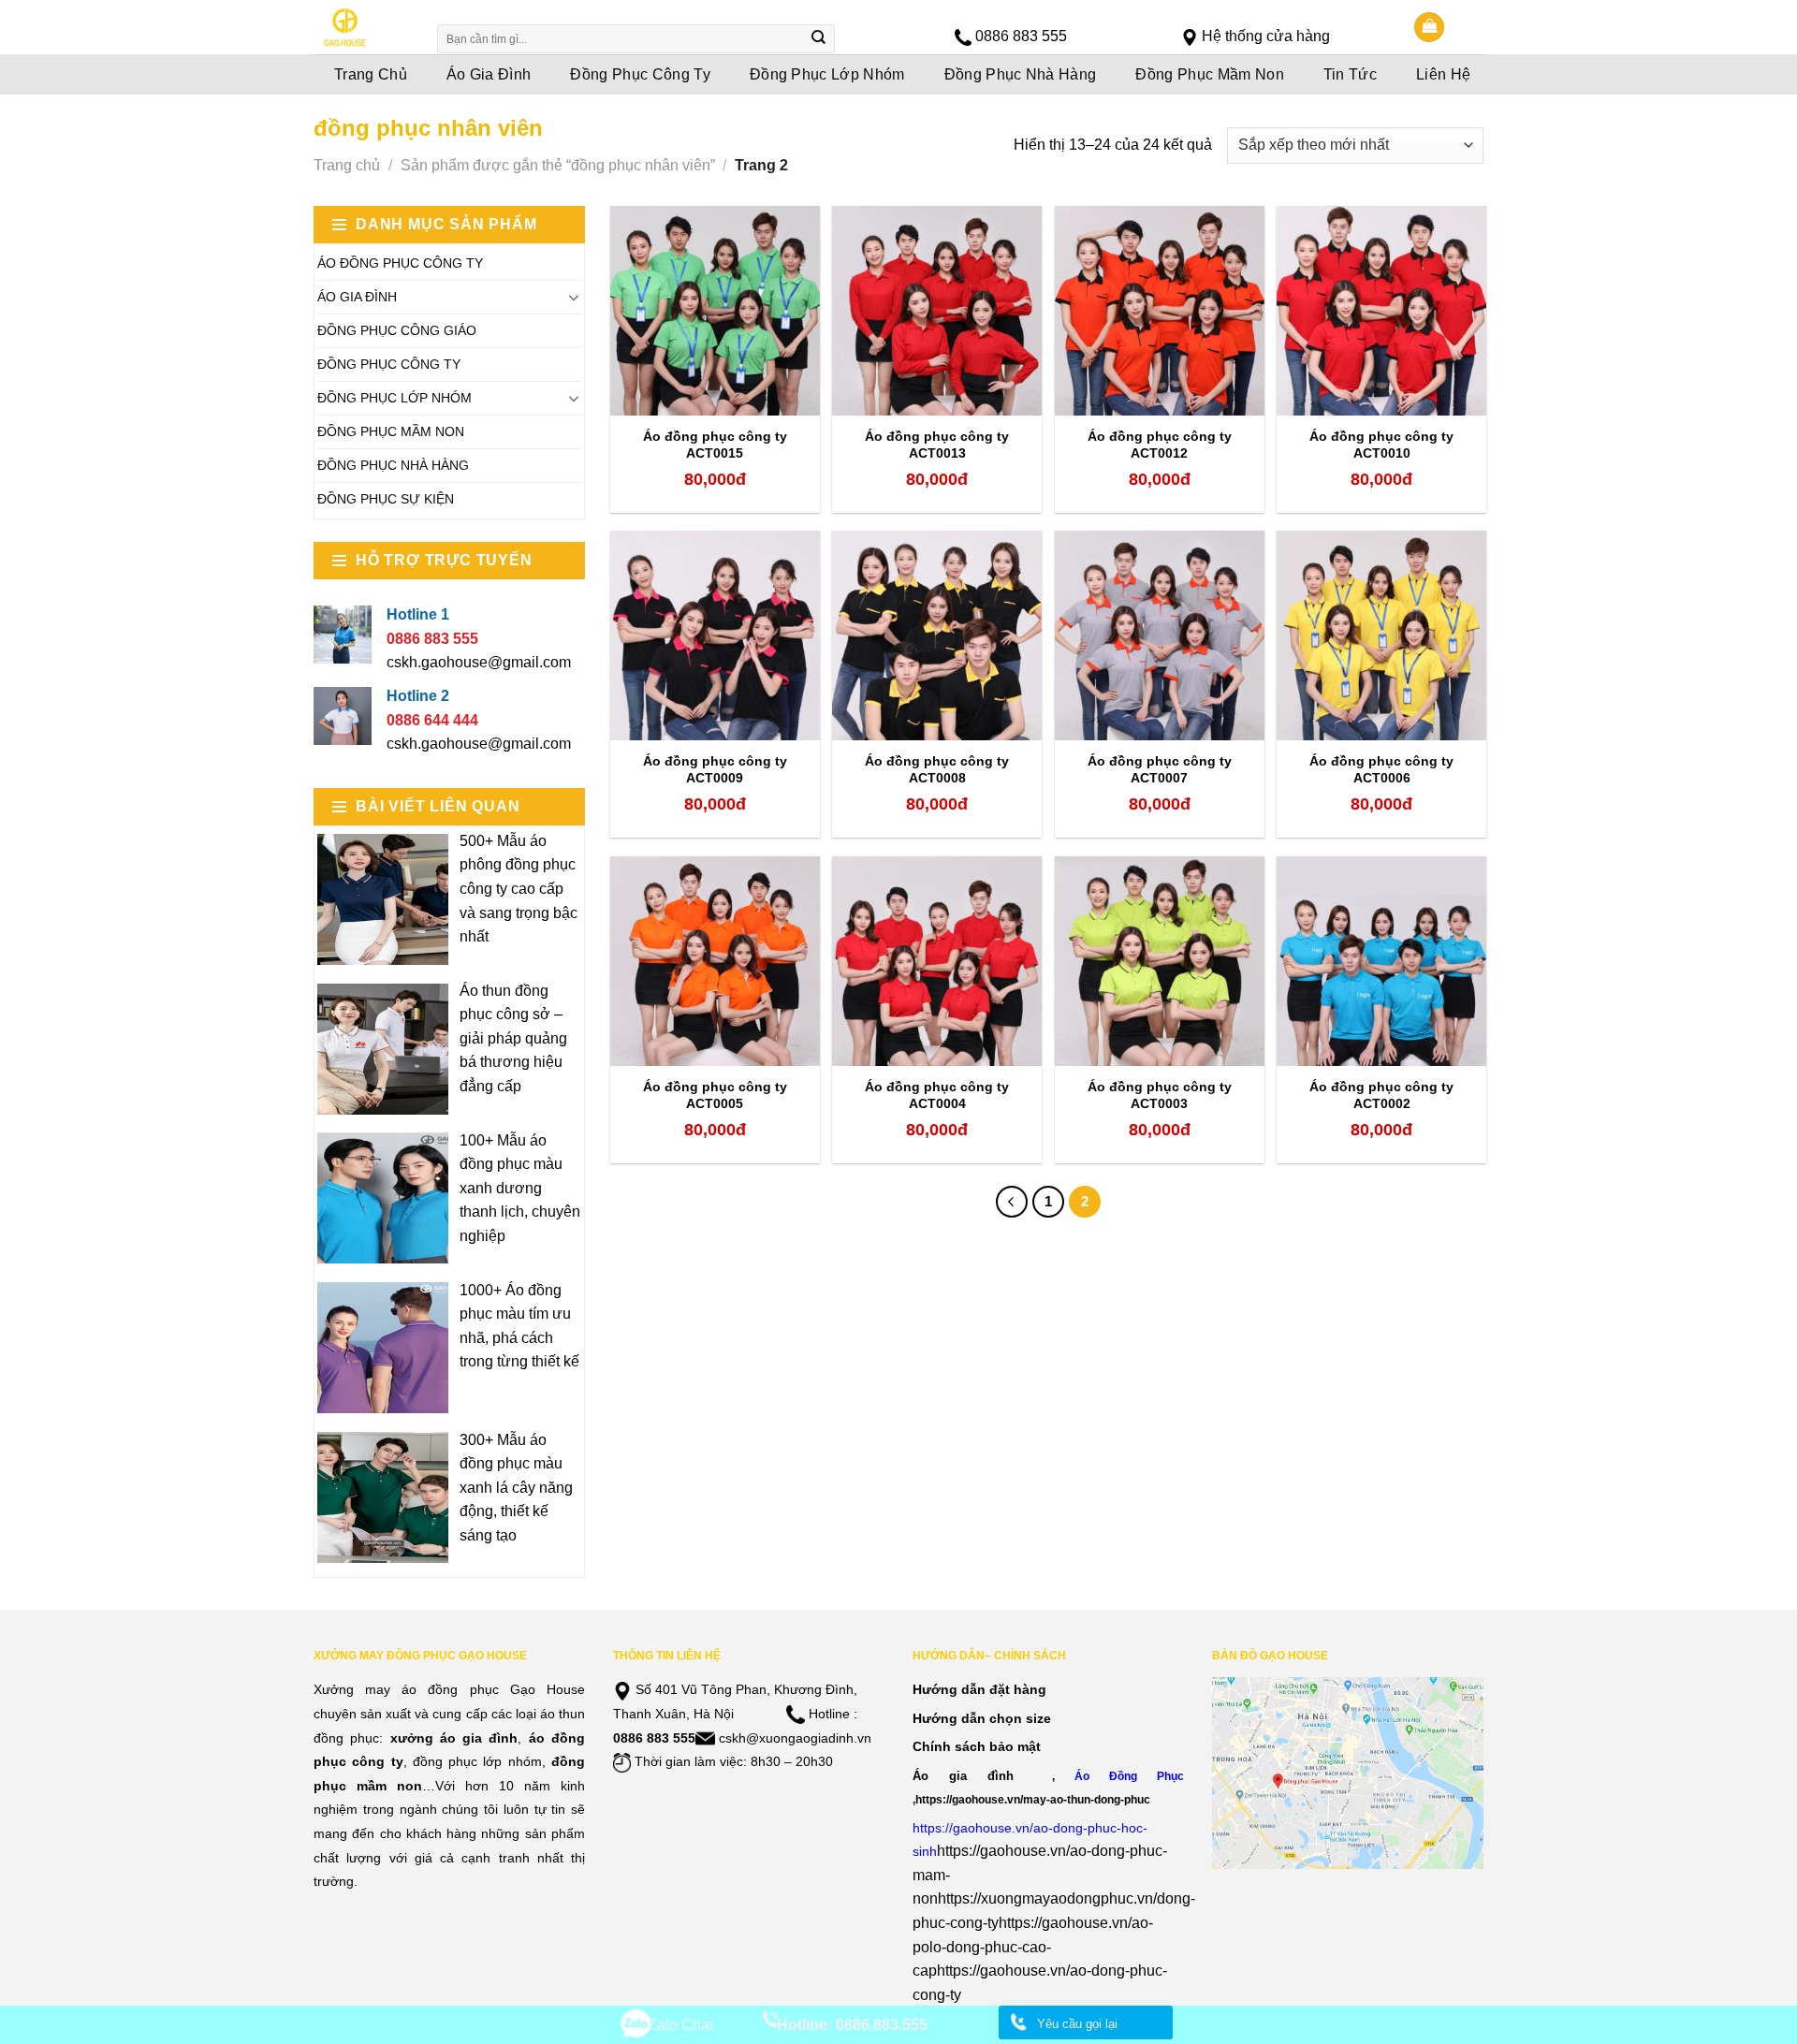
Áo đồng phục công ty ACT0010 (1381, 445)
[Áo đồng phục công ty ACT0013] (937, 311)
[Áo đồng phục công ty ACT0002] (1381, 961)
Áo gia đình (963, 1776)
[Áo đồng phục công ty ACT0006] (1381, 635)
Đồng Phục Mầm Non (1209, 74)
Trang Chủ (371, 74)
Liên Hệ (1443, 74)
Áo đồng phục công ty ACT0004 (937, 1095)
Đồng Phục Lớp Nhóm (827, 74)
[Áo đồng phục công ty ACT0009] (715, 635)
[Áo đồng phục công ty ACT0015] (715, 311)
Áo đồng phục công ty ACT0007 (1160, 769)
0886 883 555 (1021, 36)
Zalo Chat (680, 2025)
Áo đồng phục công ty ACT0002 (1381, 1095)
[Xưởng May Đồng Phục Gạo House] (363, 27)
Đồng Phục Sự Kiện (386, 499)
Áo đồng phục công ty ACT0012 (1160, 445)
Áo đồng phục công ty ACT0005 (715, 1095)
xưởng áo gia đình (454, 1738)
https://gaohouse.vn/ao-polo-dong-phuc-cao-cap (1033, 1947)
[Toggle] (574, 297)
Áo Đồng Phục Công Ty (400, 263)
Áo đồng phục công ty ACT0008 (937, 769)
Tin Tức (1350, 74)
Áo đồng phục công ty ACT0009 (715, 769)
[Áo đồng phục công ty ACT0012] (1160, 311)
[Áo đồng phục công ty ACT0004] (937, 961)
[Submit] (819, 39)
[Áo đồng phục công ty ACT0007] (1160, 635)
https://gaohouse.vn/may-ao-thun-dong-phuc (1033, 1799)
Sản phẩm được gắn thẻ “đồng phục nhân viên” (558, 165)
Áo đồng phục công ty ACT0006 (1381, 769)
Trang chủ (347, 165)
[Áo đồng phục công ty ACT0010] (1381, 311)
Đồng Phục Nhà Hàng (1021, 74)
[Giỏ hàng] (1429, 28)
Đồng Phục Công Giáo (397, 330)
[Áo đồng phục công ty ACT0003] (1160, 961)
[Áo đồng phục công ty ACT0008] (937, 635)
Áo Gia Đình (489, 74)
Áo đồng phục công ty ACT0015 (715, 445)
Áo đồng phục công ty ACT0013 (937, 445)
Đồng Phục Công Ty (640, 74)
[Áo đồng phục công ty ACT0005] (715, 961)
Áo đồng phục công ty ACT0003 (1160, 1095)
